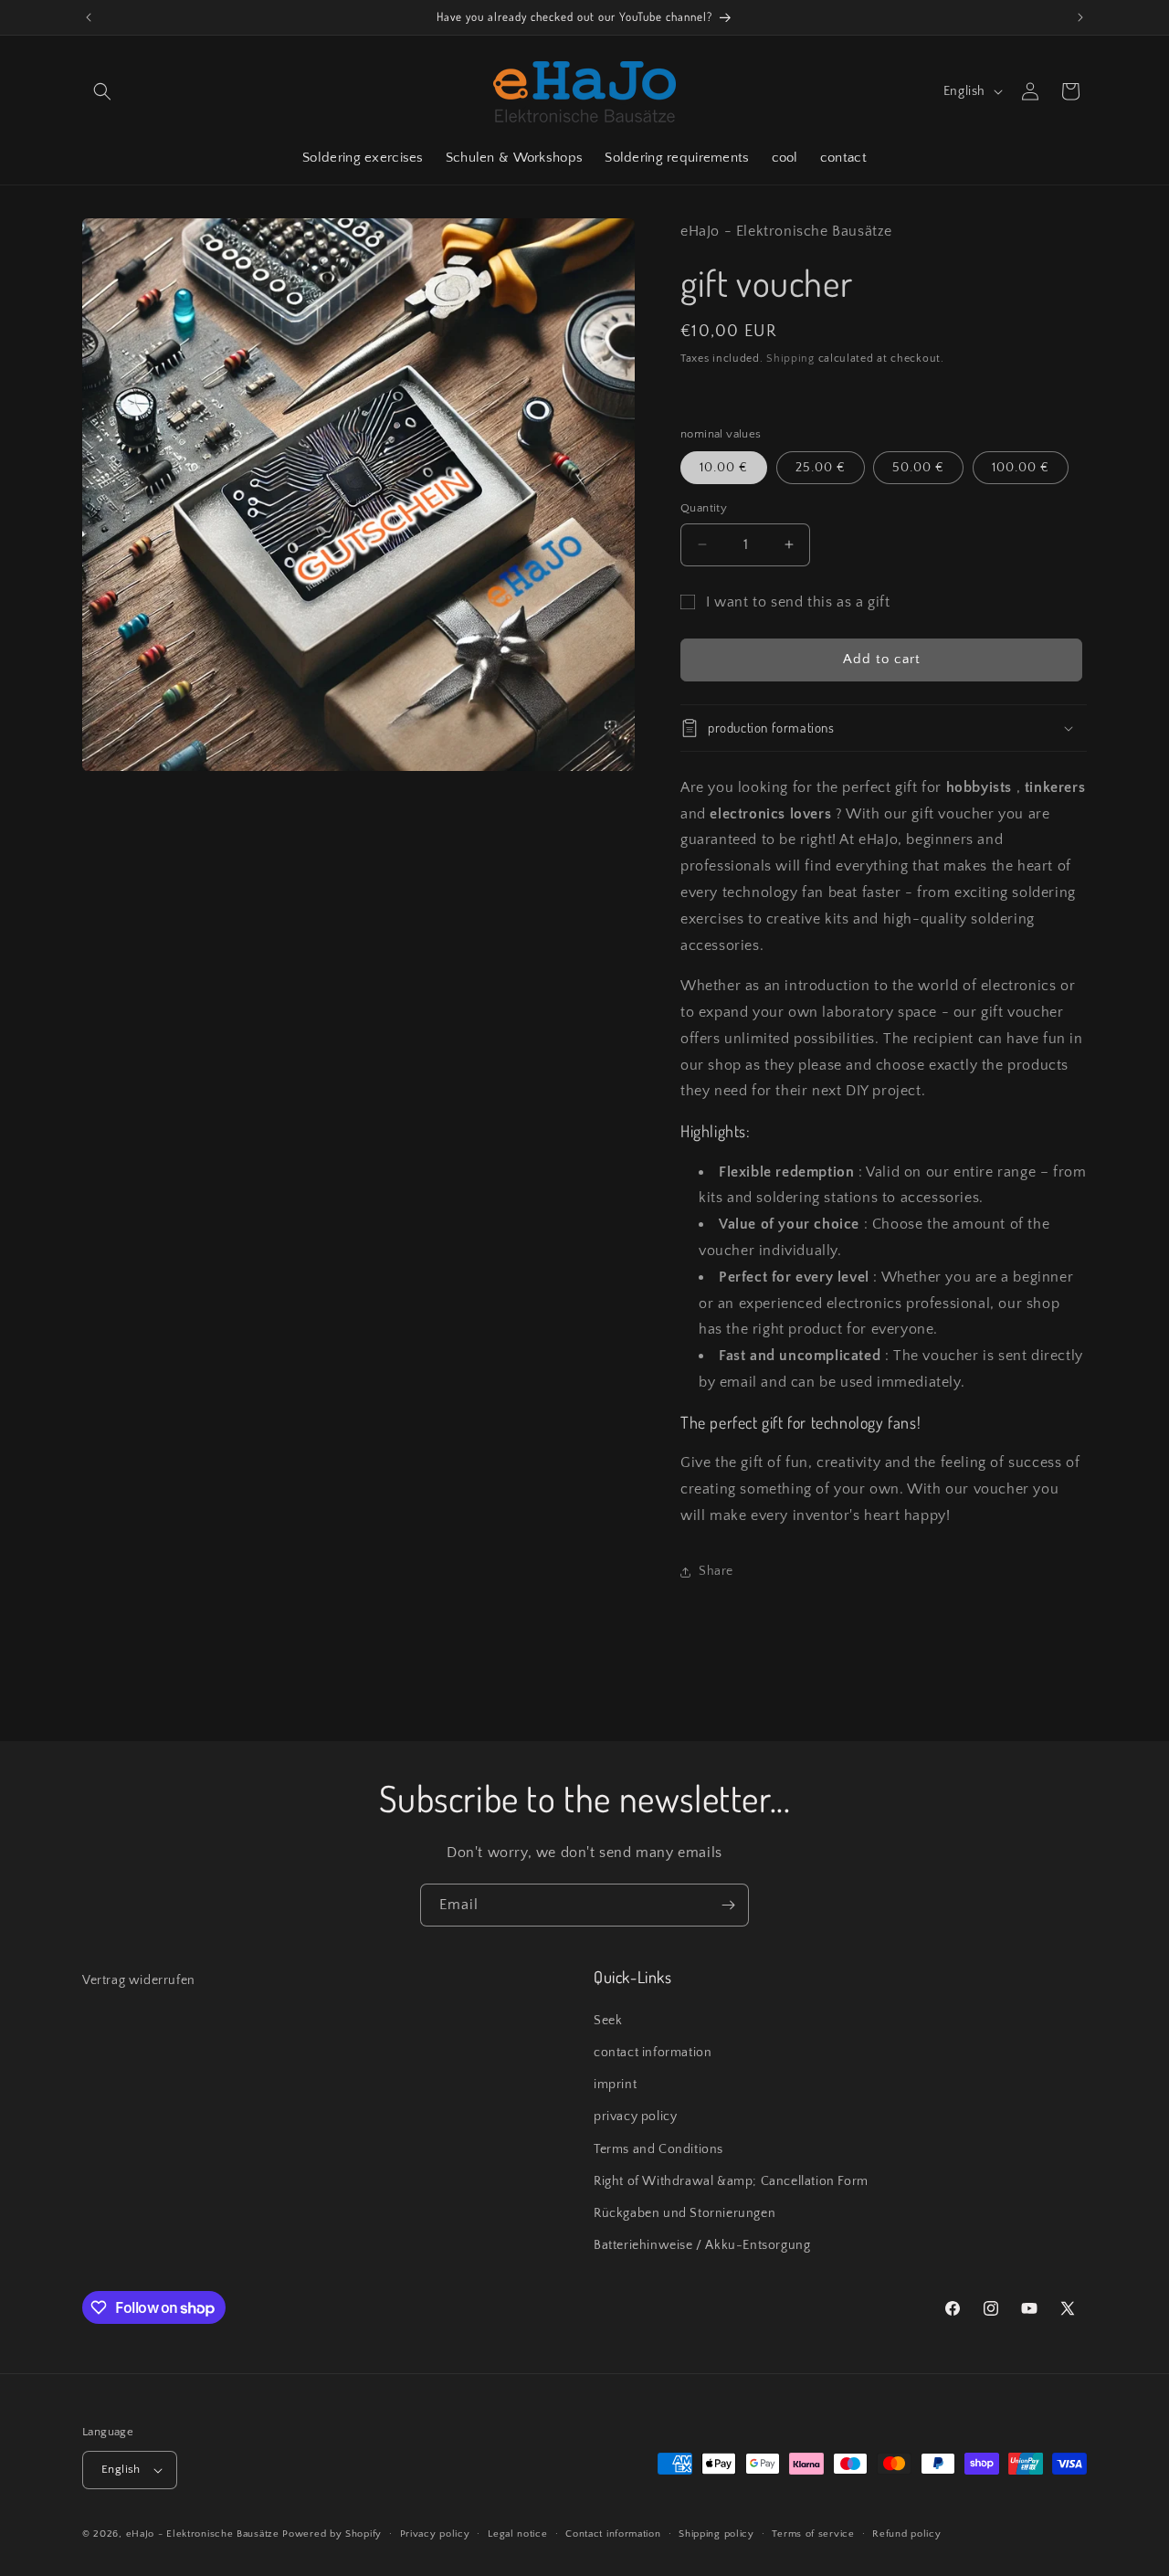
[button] (102, 91)
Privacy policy (435, 2534)
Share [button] (716, 1571)
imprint (615, 2085)
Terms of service (813, 2534)
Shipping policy (716, 2534)
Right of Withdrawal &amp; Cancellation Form (731, 2181)
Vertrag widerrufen (139, 1980)
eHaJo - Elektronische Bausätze (203, 2534)
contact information (653, 2053)
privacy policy (635, 2117)
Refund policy (906, 2534)
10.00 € (724, 468)
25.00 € (821, 468)
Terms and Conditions (658, 2149)
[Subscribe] (728, 1905)
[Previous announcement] (89, 17)
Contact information (613, 2534)
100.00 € (1021, 468)
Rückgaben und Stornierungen (685, 2213)
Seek (608, 2021)
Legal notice (517, 2534)
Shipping (790, 359)
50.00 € (918, 468)
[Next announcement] (1080, 17)
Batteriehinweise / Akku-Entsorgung (702, 2245)
